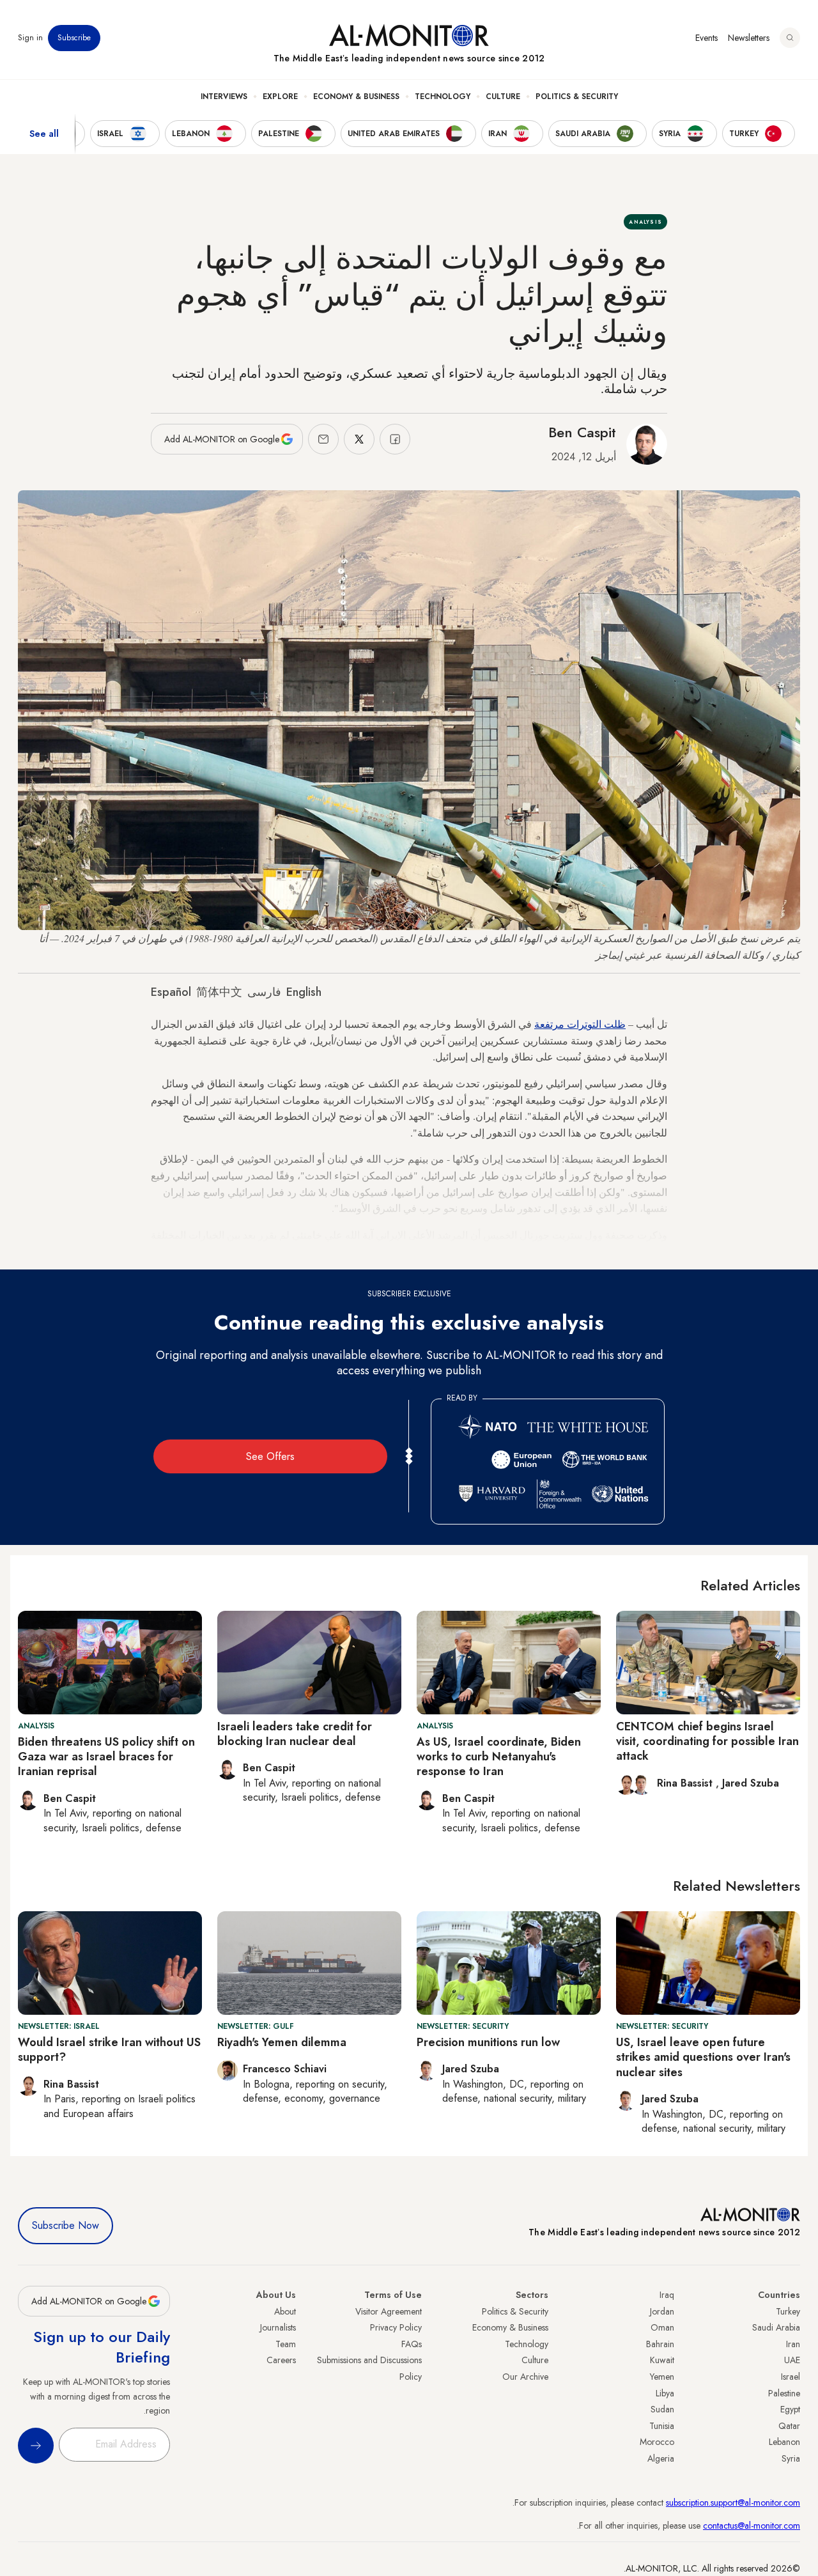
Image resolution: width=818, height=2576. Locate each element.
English (304, 992)
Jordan (662, 2311)
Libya (665, 2393)
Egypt (790, 2409)
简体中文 (219, 992)
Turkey (788, 2311)
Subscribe (74, 38)
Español (171, 992)
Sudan (662, 2409)
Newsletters (749, 38)
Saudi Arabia (776, 2327)
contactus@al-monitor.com (752, 2526)
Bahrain (660, 2344)
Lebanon (784, 2442)
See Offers (270, 1456)
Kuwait (662, 2360)
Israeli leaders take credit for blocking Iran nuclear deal (295, 1734)
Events (706, 38)
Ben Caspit (582, 432)
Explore (280, 97)
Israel (791, 2377)
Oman (662, 2327)
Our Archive (525, 2377)
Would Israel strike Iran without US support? (109, 2050)
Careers (281, 2360)
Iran (793, 2344)
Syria (791, 2458)
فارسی (264, 992)
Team (286, 2344)
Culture (503, 97)
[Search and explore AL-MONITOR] (790, 38)
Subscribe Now (66, 2225)
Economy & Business (356, 97)
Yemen (662, 2377)
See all (44, 134)
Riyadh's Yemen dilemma (282, 2042)
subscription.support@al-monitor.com (733, 2502)
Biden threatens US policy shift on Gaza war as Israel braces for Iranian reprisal (106, 1757)
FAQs (412, 2344)
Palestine (784, 2393)
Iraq (667, 2295)
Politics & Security (577, 97)
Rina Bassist (686, 1783)
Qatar (789, 2426)
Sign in (30, 38)
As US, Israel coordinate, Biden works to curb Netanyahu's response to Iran (499, 1757)
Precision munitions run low (488, 2042)
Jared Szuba (751, 1783)
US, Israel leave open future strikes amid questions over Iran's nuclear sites (703, 2057)
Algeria (661, 2458)
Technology (443, 97)
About (285, 2311)
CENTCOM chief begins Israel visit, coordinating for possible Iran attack (707, 1742)
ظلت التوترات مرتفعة (580, 1024)
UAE (792, 2360)
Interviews (224, 97)
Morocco (657, 2442)
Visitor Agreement (389, 2311)
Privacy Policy (396, 2327)
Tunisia (662, 2426)
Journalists (278, 2327)
